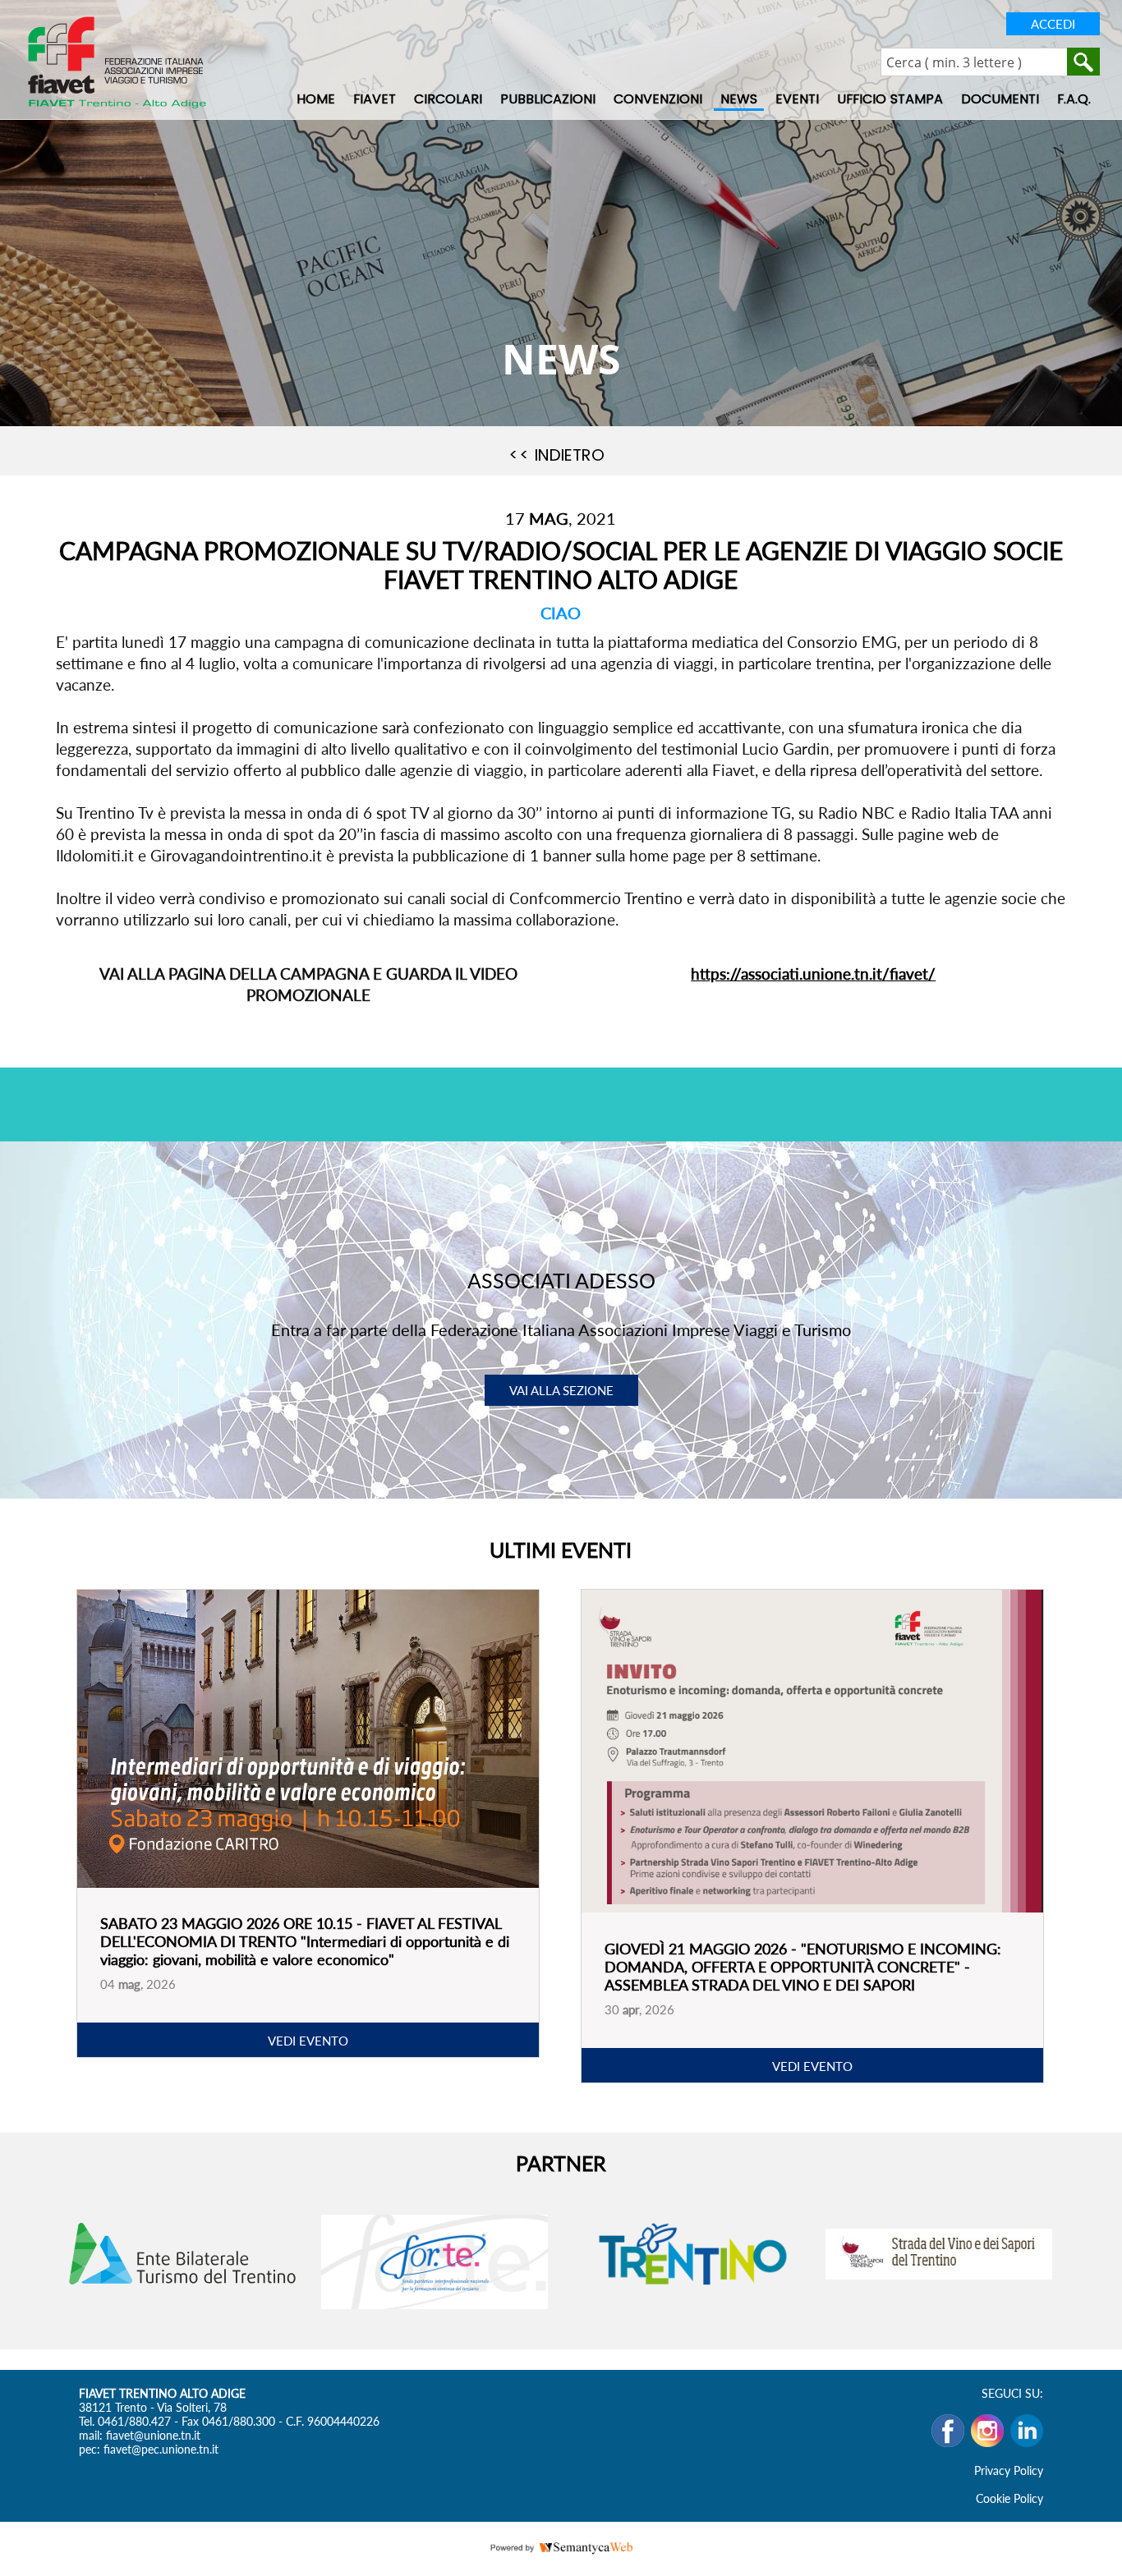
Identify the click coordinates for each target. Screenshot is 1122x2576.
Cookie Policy (1009, 2498)
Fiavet (375, 99)
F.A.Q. (1074, 99)
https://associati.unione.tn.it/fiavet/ (813, 973)
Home (316, 99)
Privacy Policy (1009, 2470)
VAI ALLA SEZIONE (561, 1390)
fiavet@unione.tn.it (153, 2435)
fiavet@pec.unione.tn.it (161, 2449)
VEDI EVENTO (308, 2041)
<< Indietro (556, 455)
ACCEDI (1053, 24)
